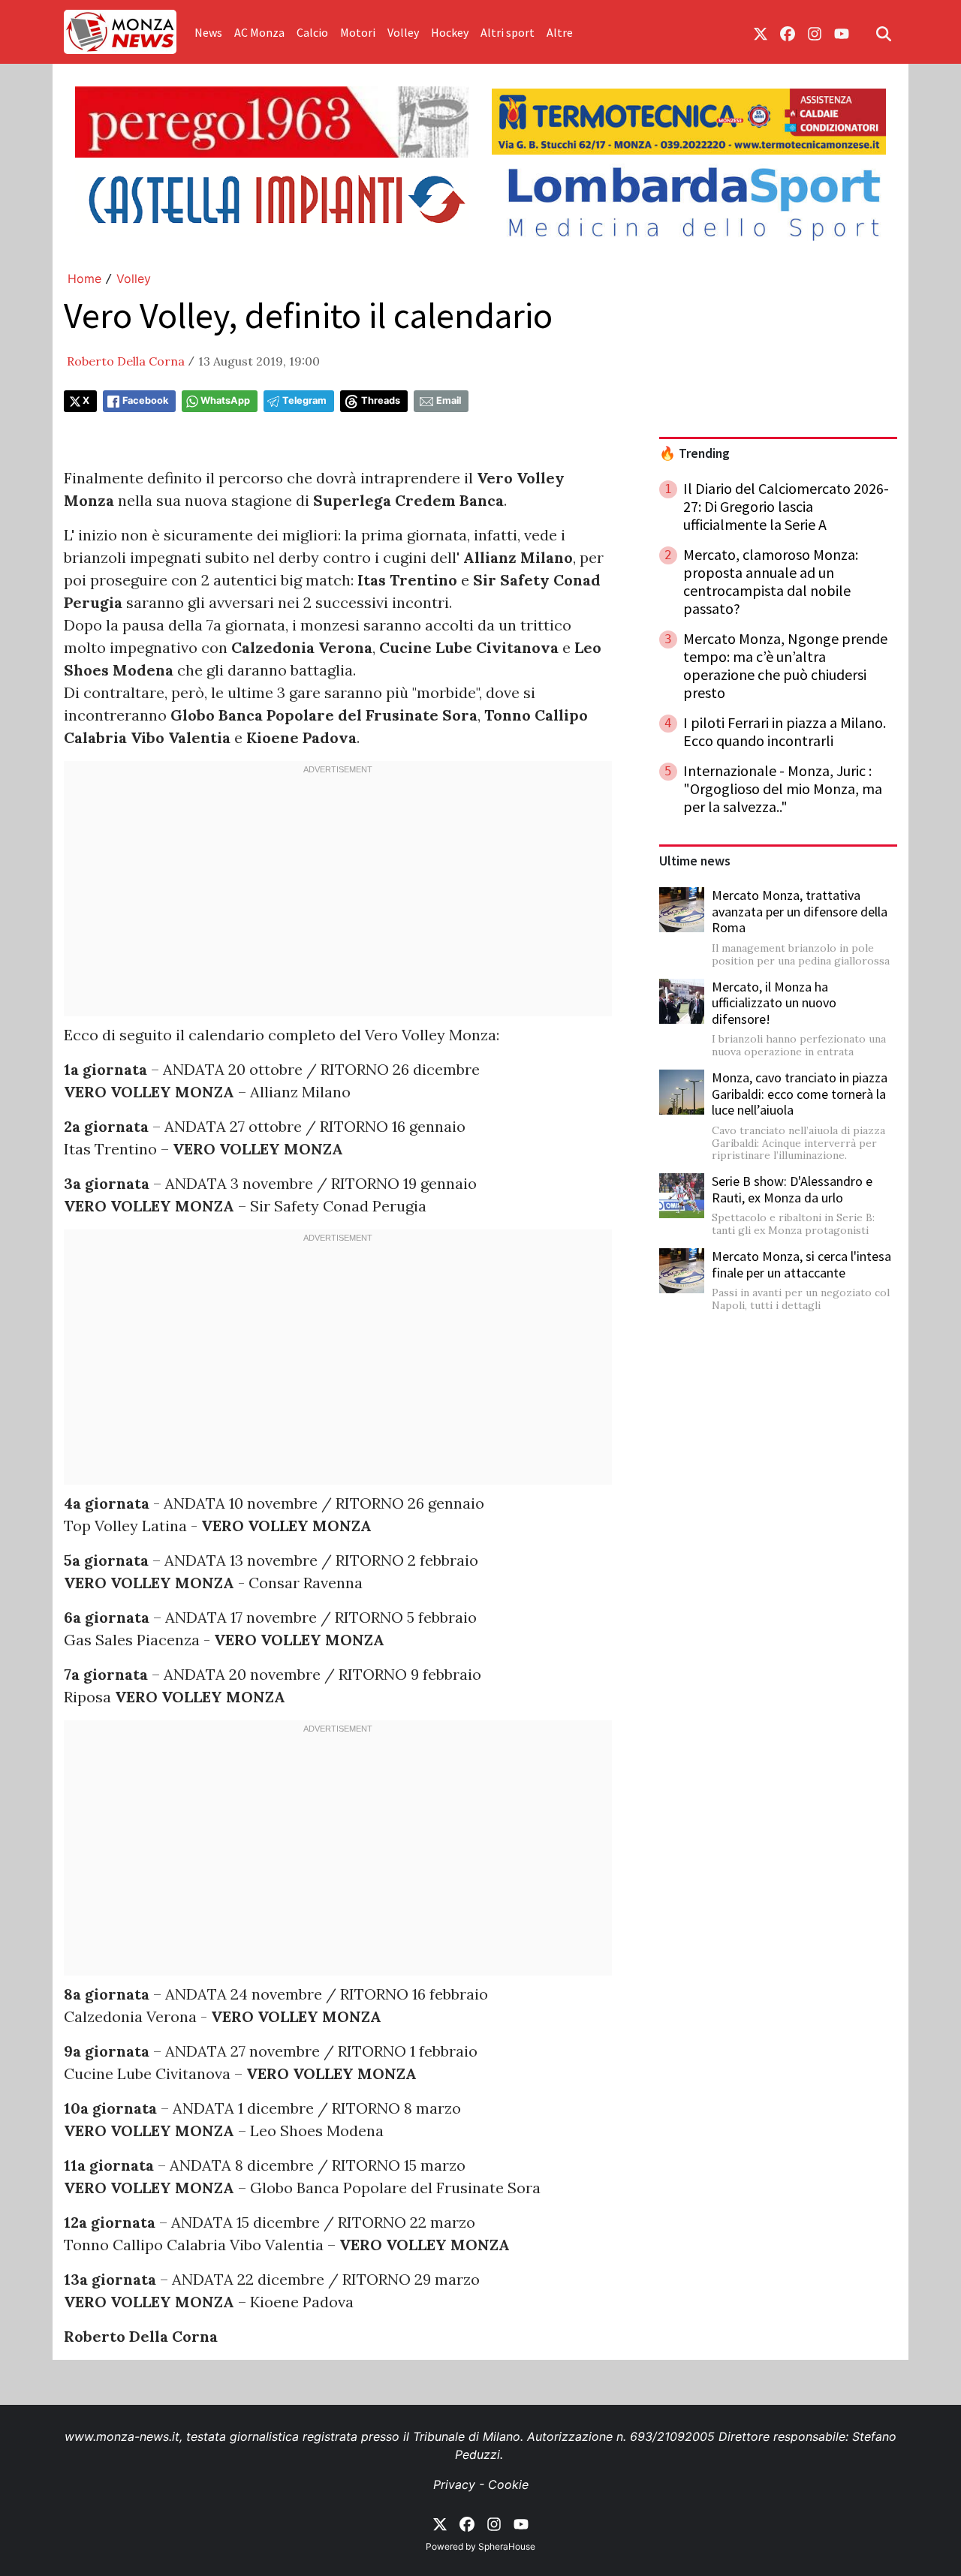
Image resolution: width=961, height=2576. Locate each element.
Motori (358, 32)
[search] (884, 32)
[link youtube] (842, 32)
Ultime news (695, 861)
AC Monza (259, 32)
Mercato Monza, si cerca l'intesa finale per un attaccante (801, 1264)
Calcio (312, 32)
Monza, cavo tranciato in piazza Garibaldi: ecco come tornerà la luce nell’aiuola (800, 1094)
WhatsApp (225, 400)
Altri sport (508, 32)
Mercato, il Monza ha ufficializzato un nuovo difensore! (774, 1003)
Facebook (145, 400)
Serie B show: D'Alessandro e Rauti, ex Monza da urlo (792, 1189)
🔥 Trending (694, 453)
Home (84, 278)
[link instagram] (815, 32)
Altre (560, 32)
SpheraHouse (507, 2546)
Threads (381, 400)
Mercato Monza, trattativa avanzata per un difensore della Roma (800, 911)
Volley (403, 32)
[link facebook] (788, 32)
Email (449, 400)
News (208, 32)
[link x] (761, 32)
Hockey (450, 32)
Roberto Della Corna (126, 361)
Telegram (304, 400)
